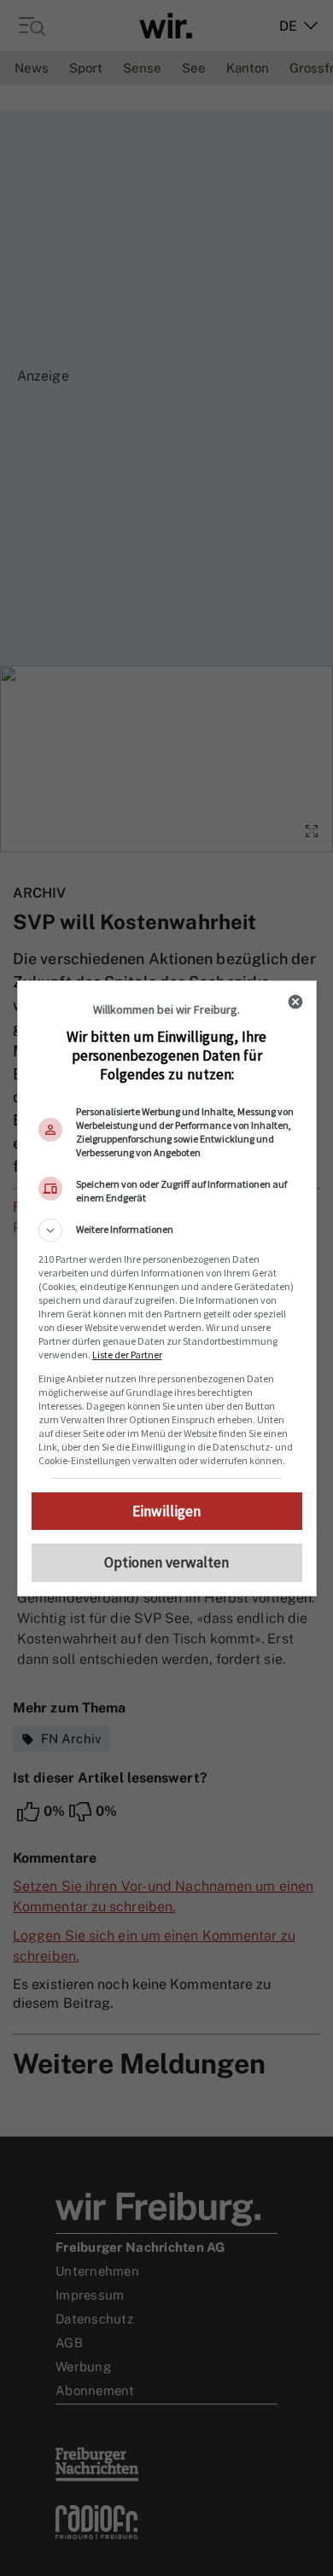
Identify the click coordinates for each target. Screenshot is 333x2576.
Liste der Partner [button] (127, 1355)
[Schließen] (295, 1002)
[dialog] (167, 1288)
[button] (167, 1230)
